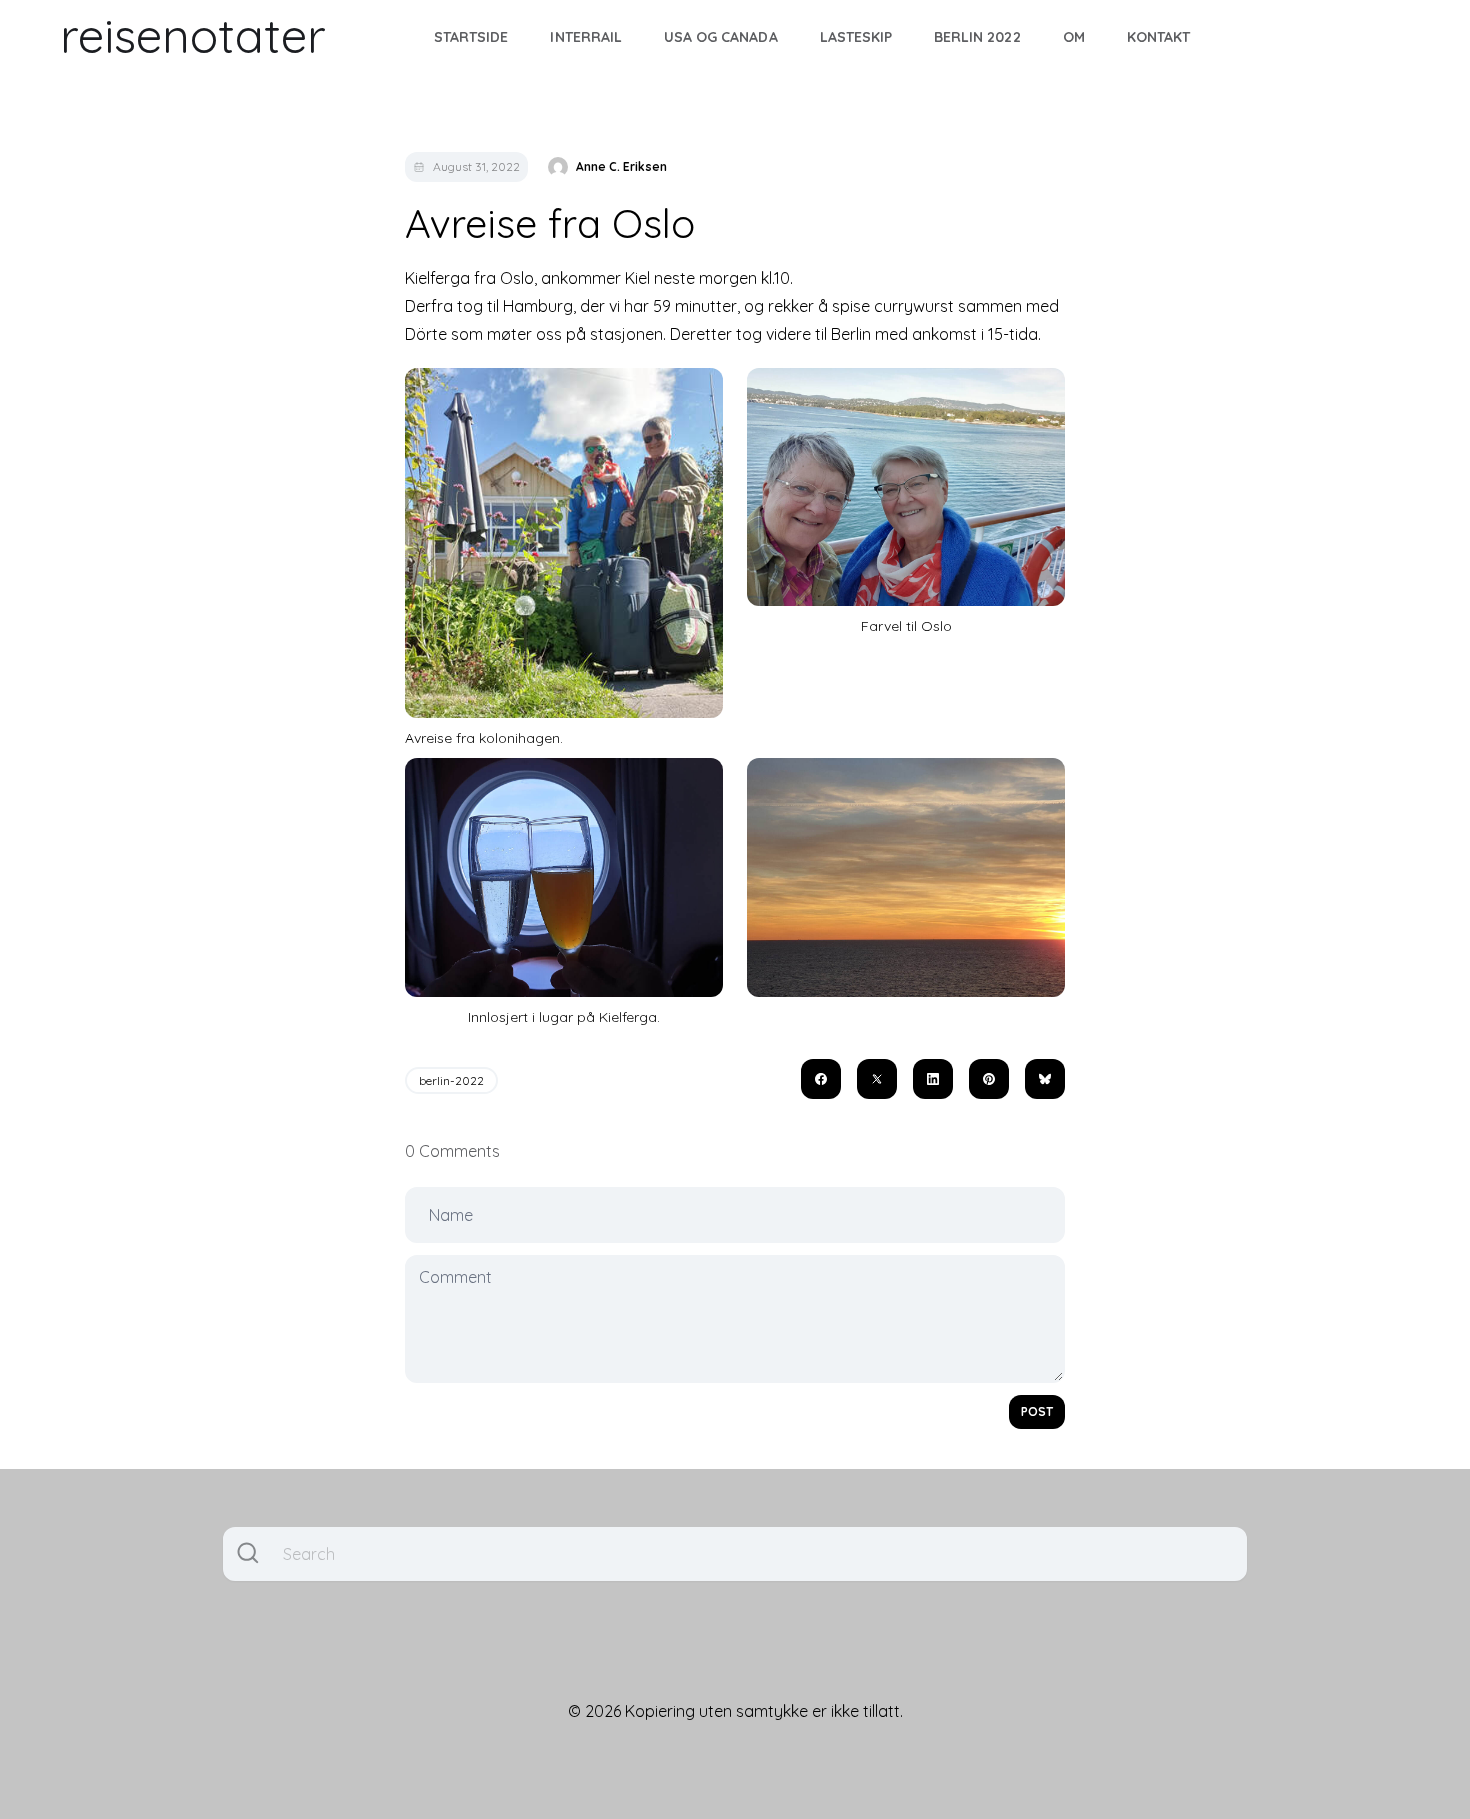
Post (1037, 1411)
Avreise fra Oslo (550, 223)
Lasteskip (856, 37)
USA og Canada (721, 37)
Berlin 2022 (977, 37)
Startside (471, 37)
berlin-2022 (451, 1080)
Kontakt (1158, 37)
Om (1074, 37)
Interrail (585, 37)
